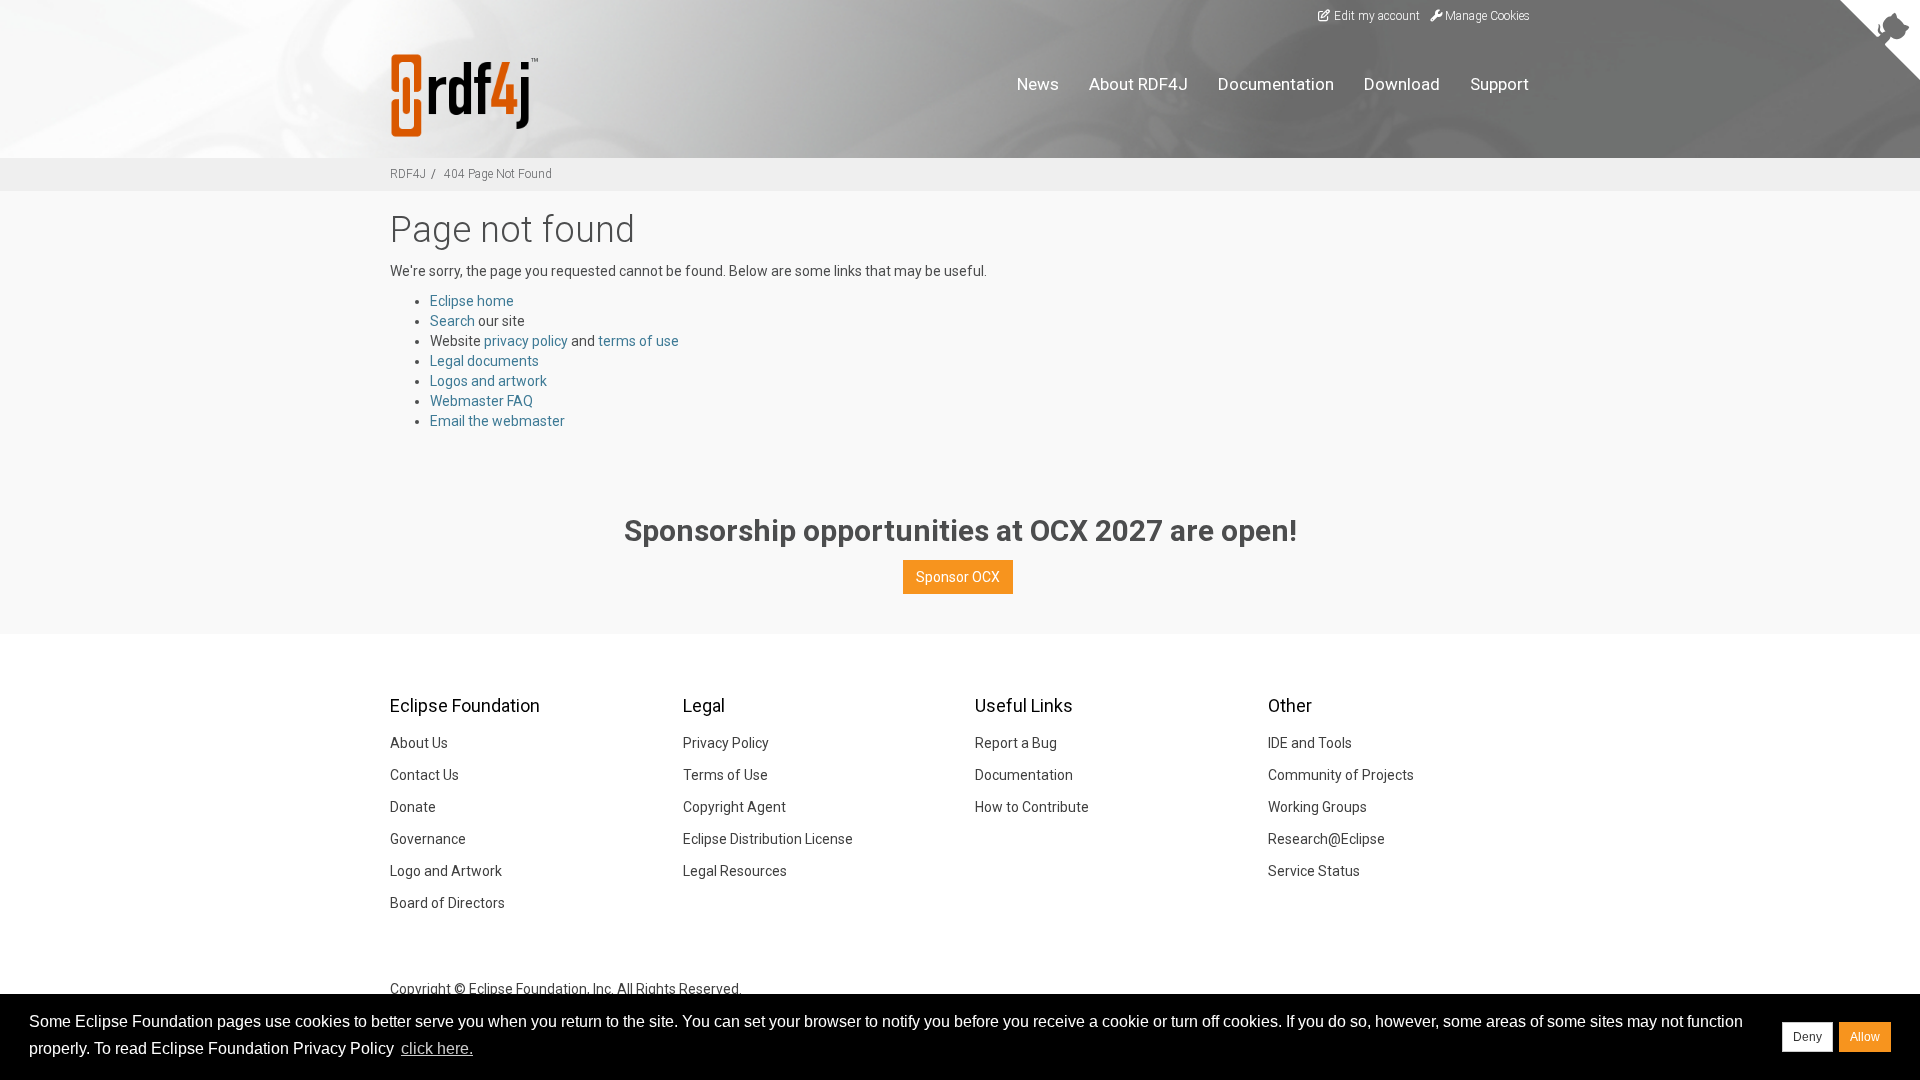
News (1038, 84)
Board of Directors (447, 903)
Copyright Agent (734, 807)
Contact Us (424, 775)
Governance (428, 839)
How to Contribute (1032, 807)
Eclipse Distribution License (768, 839)
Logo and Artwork (446, 871)
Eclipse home (472, 301)
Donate (413, 807)
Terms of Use (725, 775)
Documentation (1276, 84)
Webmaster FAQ (481, 401)
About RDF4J (1138, 84)
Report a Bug (1016, 743)
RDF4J (408, 174)
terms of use (638, 341)
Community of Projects (1341, 775)
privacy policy (526, 341)
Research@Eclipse (1326, 839)
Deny (1807, 1037)
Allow (1865, 1037)
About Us (419, 743)
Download (1402, 84)
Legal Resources (735, 871)
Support (1499, 84)
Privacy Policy (726, 743)
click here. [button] (437, 1048)
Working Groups (1317, 807)
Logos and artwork (488, 381)
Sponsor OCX (958, 577)
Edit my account (1375, 16)
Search (452, 321)
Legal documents (484, 361)
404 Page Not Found (498, 174)
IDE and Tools (1310, 743)
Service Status (1314, 871)
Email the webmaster (497, 421)
